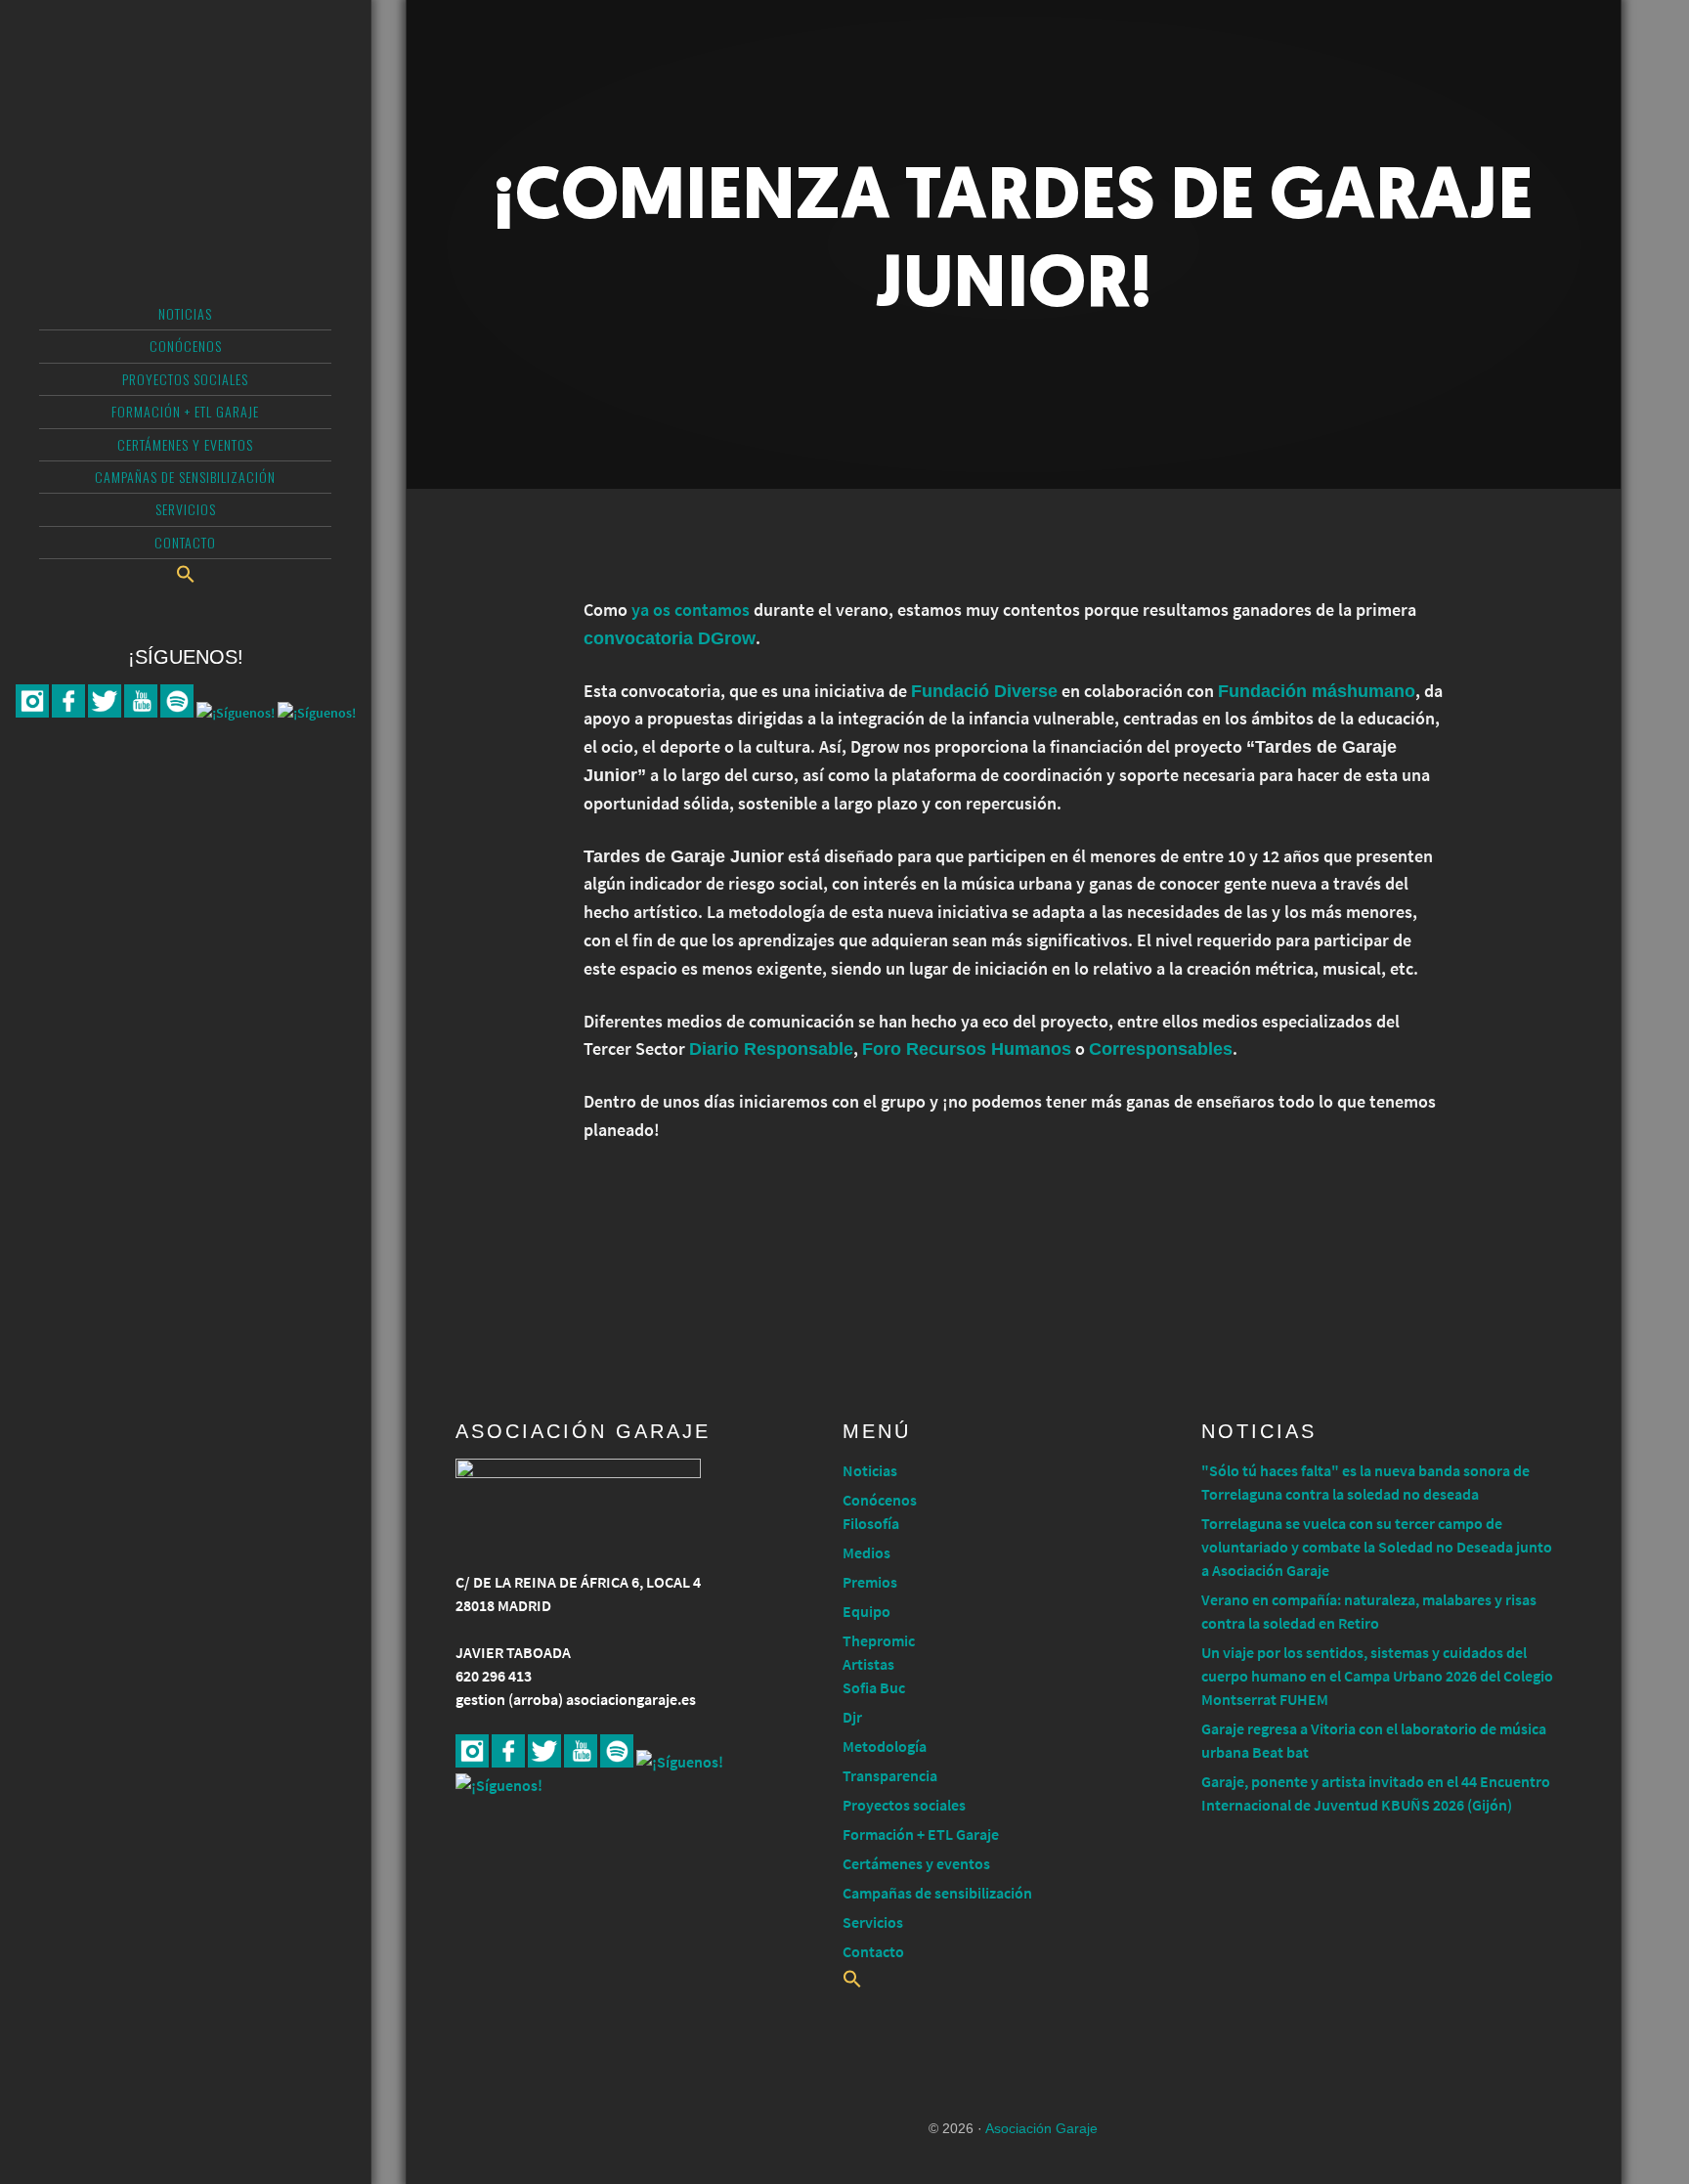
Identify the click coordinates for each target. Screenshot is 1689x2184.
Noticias (870, 1470)
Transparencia (890, 1775)
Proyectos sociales (904, 1805)
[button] (185, 574)
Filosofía (871, 1523)
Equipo (866, 1611)
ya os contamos (691, 610)
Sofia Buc (874, 1687)
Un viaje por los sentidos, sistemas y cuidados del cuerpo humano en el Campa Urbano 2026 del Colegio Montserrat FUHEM (1377, 1676)
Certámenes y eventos (916, 1863)
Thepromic (879, 1640)
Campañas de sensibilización (937, 1893)
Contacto (873, 1951)
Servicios (873, 1922)
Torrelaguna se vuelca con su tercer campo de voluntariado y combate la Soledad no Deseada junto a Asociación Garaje (1377, 1547)
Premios (870, 1582)
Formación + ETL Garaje (921, 1834)
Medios (866, 1552)
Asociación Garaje (185, 93)
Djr (852, 1717)
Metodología (885, 1746)
